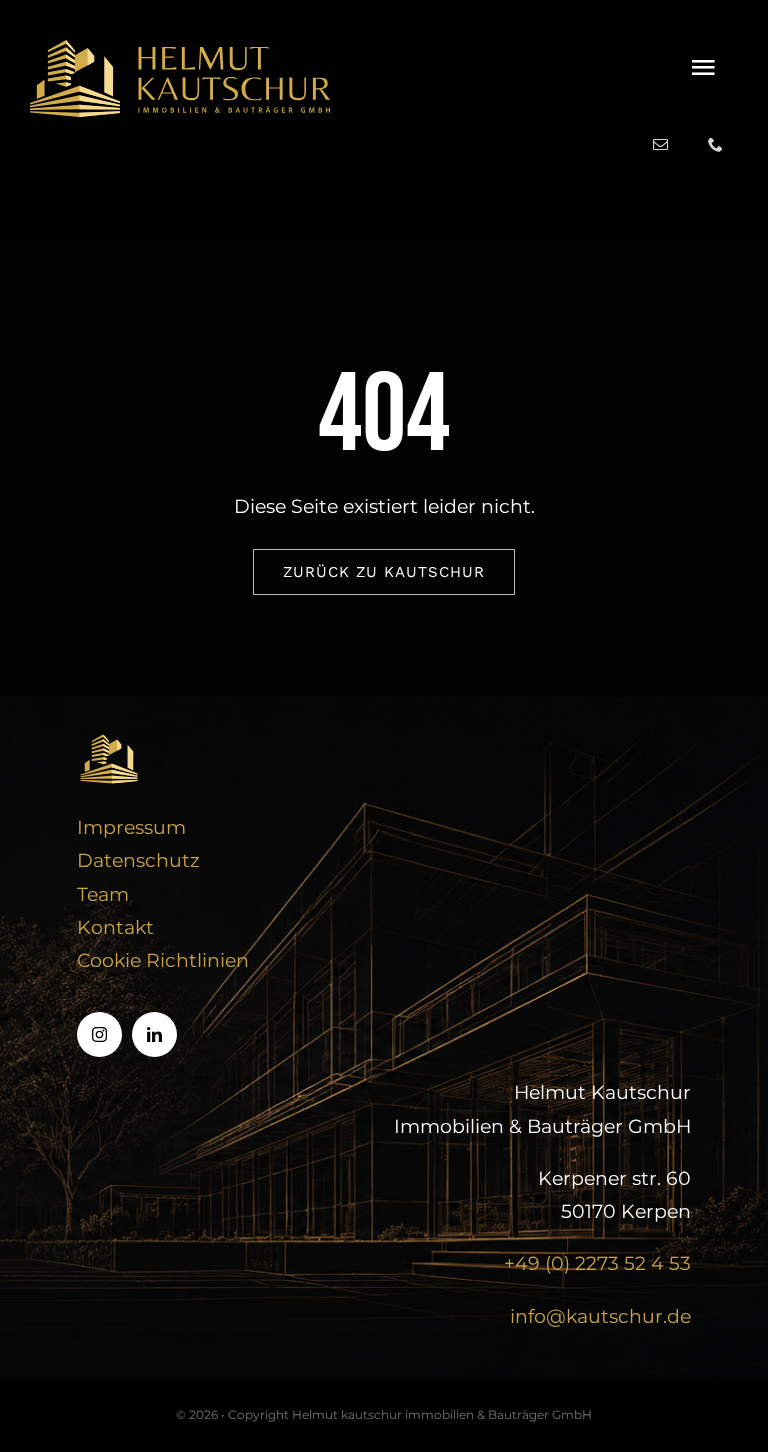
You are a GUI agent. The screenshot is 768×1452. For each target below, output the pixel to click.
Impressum (131, 827)
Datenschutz (138, 860)
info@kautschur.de (600, 1316)
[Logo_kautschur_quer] (180, 49)
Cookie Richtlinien (163, 960)
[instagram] (99, 1034)
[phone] (715, 144)
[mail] (660, 144)
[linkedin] (154, 1034)
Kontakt (115, 927)
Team (103, 894)
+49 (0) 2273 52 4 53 (597, 1263)
